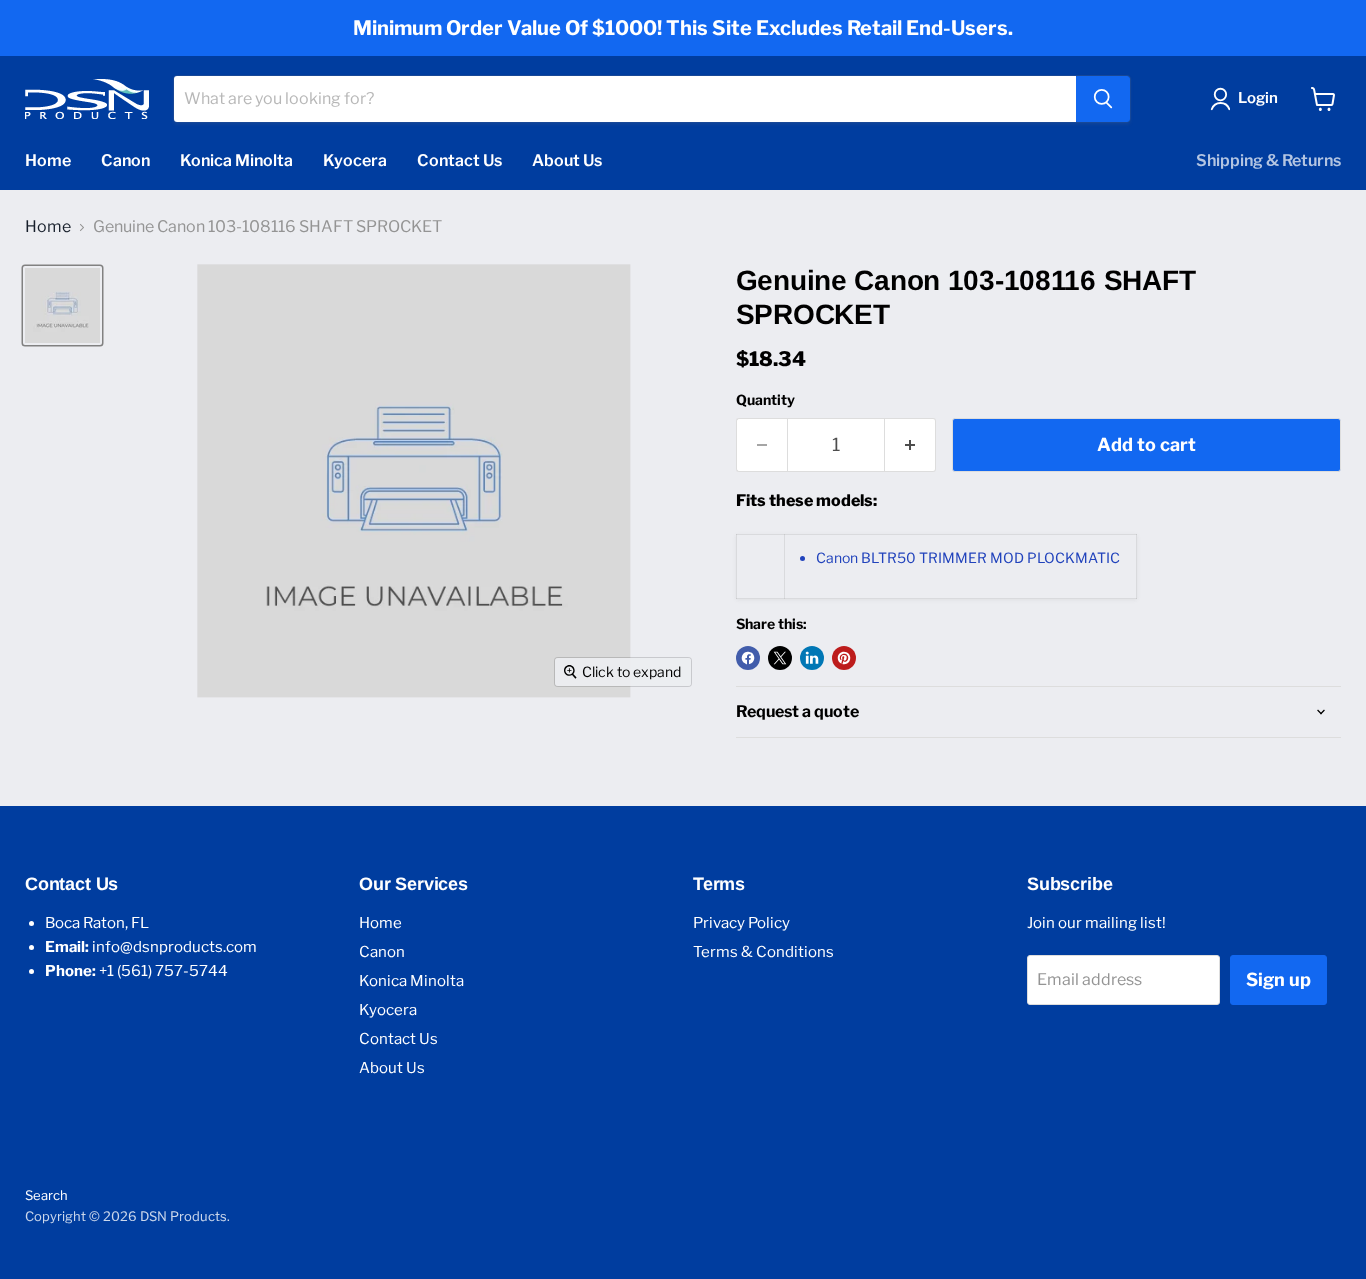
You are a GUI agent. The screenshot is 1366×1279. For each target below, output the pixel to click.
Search (46, 1195)
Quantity (765, 400)
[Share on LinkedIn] (812, 658)
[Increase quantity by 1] (910, 445)
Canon (125, 160)
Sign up (1278, 979)
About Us (567, 160)
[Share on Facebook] (748, 658)
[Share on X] (780, 658)
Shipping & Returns (1268, 160)
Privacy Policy (741, 923)
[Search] (1103, 99)
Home (48, 160)
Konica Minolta (236, 160)
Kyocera (355, 160)
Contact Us (459, 160)
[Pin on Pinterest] (844, 658)
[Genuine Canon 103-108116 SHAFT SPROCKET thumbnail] (62, 305)
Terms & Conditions (763, 952)
